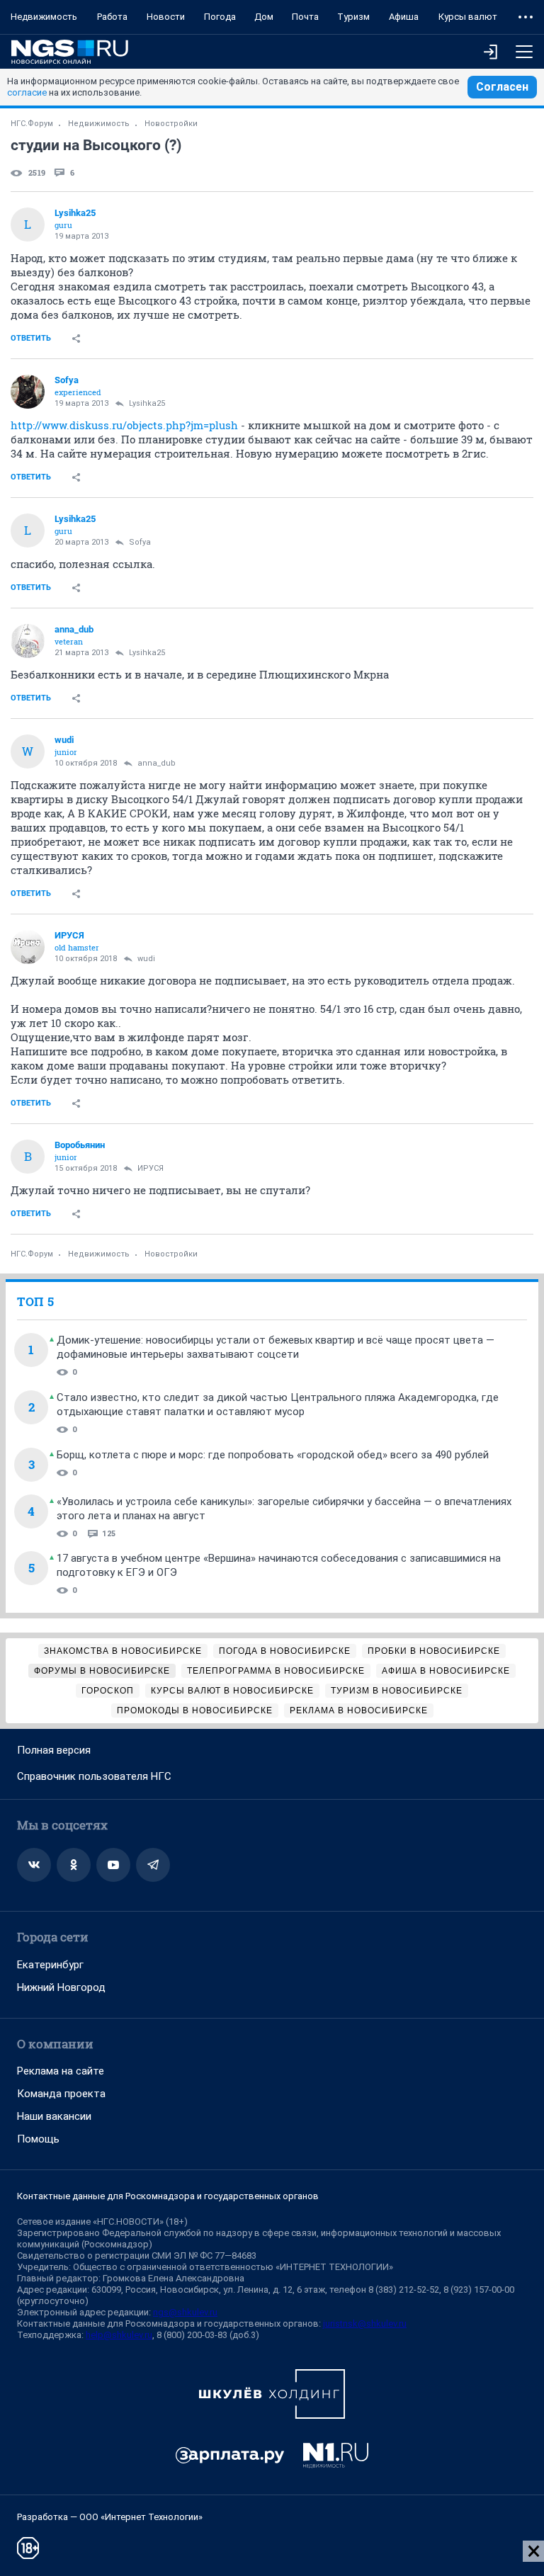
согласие (27, 92)
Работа (112, 17)
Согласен (502, 87)
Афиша (404, 17)
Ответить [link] (31, 338)
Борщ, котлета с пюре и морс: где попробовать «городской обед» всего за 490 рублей (273, 1455)
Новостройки (171, 124)
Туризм (353, 17)
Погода (220, 17)
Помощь (38, 2139)
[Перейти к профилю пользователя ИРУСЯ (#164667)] (28, 947)
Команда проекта (61, 2094)
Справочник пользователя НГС (94, 1776)
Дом (264, 17)
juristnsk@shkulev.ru (365, 2323)
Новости (166, 17)
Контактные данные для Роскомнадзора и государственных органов (168, 2196)
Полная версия (54, 1750)
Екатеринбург (50, 1965)
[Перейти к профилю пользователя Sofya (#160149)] (28, 392)
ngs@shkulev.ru (185, 2312)
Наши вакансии (54, 2116)
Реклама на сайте (61, 2071)
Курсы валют (468, 17)
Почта (305, 17)
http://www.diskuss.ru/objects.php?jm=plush (124, 425)
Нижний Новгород (61, 1987)
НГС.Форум (32, 124)
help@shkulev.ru (119, 2335)
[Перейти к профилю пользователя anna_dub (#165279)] (28, 641)
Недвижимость (44, 17)
